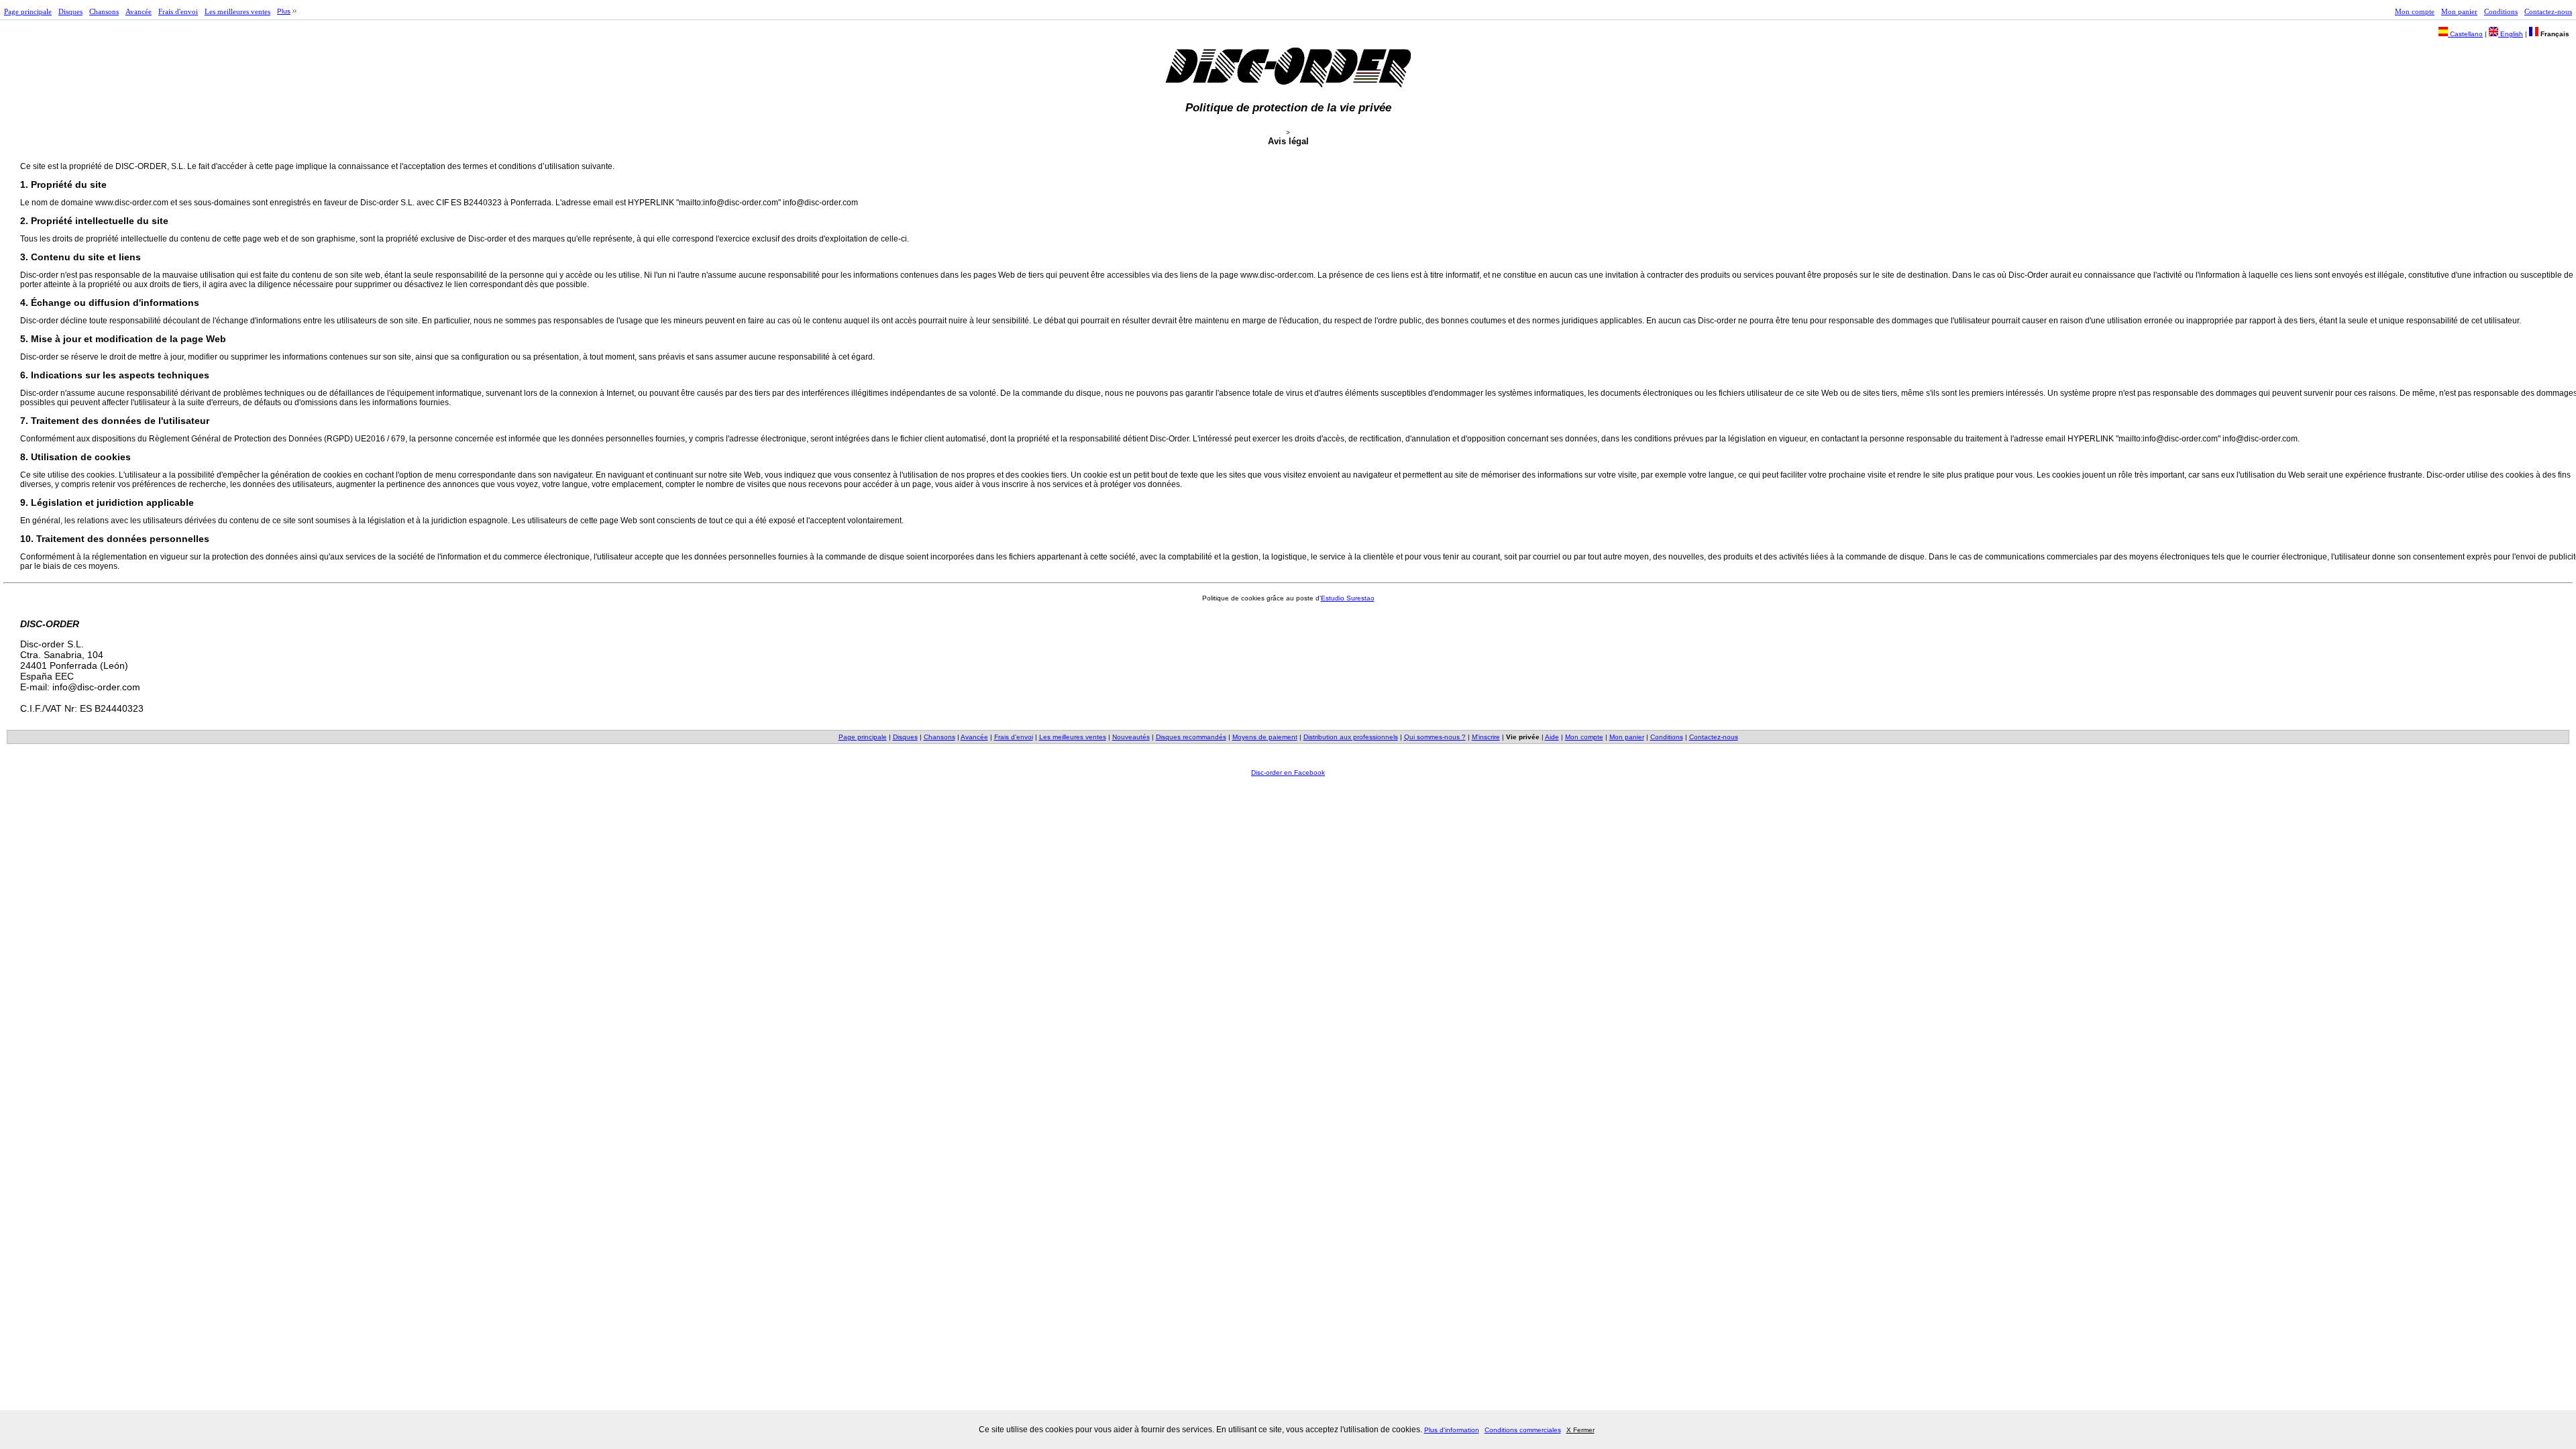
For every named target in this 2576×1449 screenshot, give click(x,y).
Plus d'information (1452, 1430)
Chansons (104, 11)
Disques (70, 11)
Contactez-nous (2548, 11)
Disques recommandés (1191, 737)
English (2511, 34)
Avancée (139, 11)
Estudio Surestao (1348, 598)
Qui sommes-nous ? (1435, 737)
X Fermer (1580, 1430)
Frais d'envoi (178, 11)
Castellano (2465, 34)
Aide (1552, 737)
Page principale (28, 11)
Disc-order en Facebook (1288, 772)
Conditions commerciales (1523, 1430)
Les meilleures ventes (237, 11)
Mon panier (2459, 11)
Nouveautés (1131, 737)
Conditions (2501, 11)
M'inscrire (1486, 737)
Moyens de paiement (1265, 737)
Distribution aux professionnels (1351, 737)
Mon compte (2415, 11)
